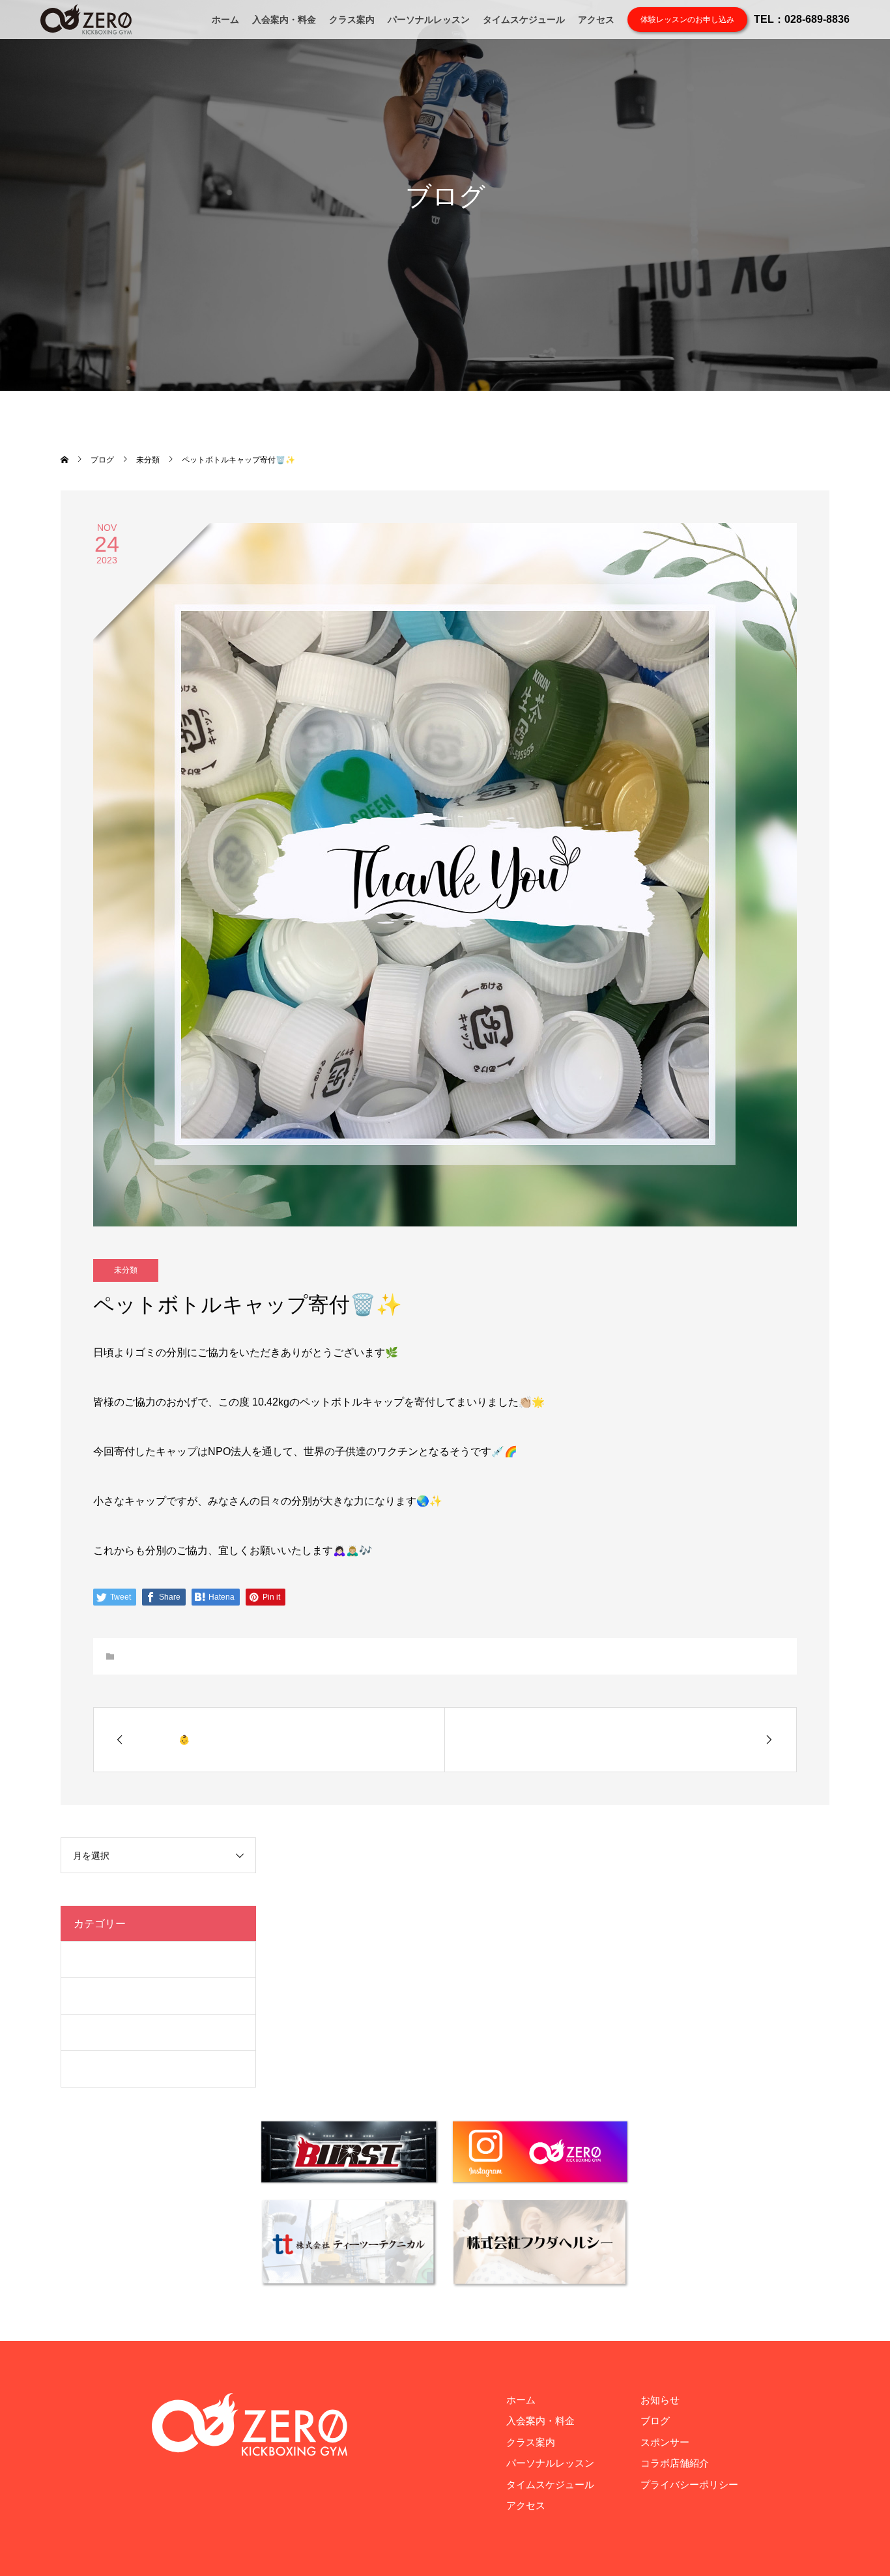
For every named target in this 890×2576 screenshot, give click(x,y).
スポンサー (665, 2442)
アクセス (596, 20)
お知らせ (660, 2400)
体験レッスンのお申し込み (687, 20)
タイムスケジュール (524, 20)
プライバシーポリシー (689, 2484)
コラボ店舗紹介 (675, 2463)
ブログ (88, 1996)
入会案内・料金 (284, 20)
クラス (88, 1959)
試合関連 (93, 2069)
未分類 (126, 1270)
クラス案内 (352, 20)
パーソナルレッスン (429, 20)
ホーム (225, 20)
